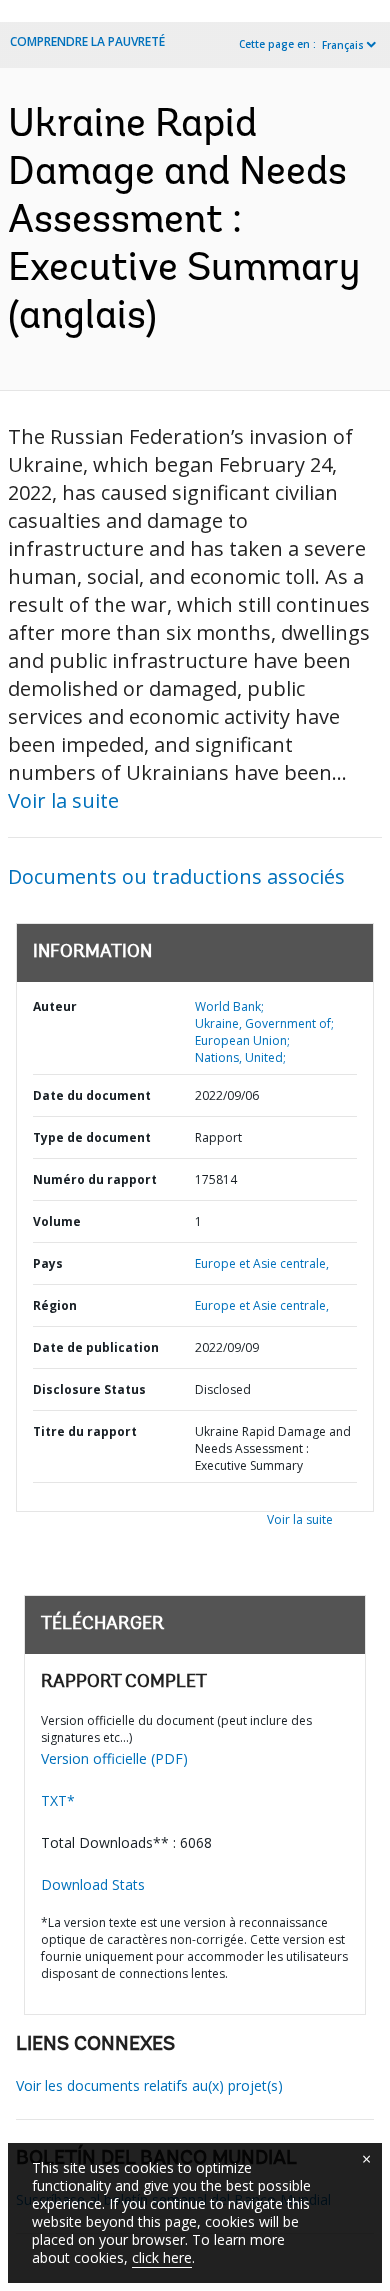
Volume (57, 1221)
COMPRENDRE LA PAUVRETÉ (87, 41)
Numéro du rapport (95, 1179)
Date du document (92, 1095)
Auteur (55, 1006)
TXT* (58, 1800)
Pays (48, 1263)
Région (55, 1305)
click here (162, 2257)
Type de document (92, 1137)
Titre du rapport (85, 1431)
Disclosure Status (89, 1389)
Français (343, 45)
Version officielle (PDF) (114, 1758)
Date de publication (96, 1347)
